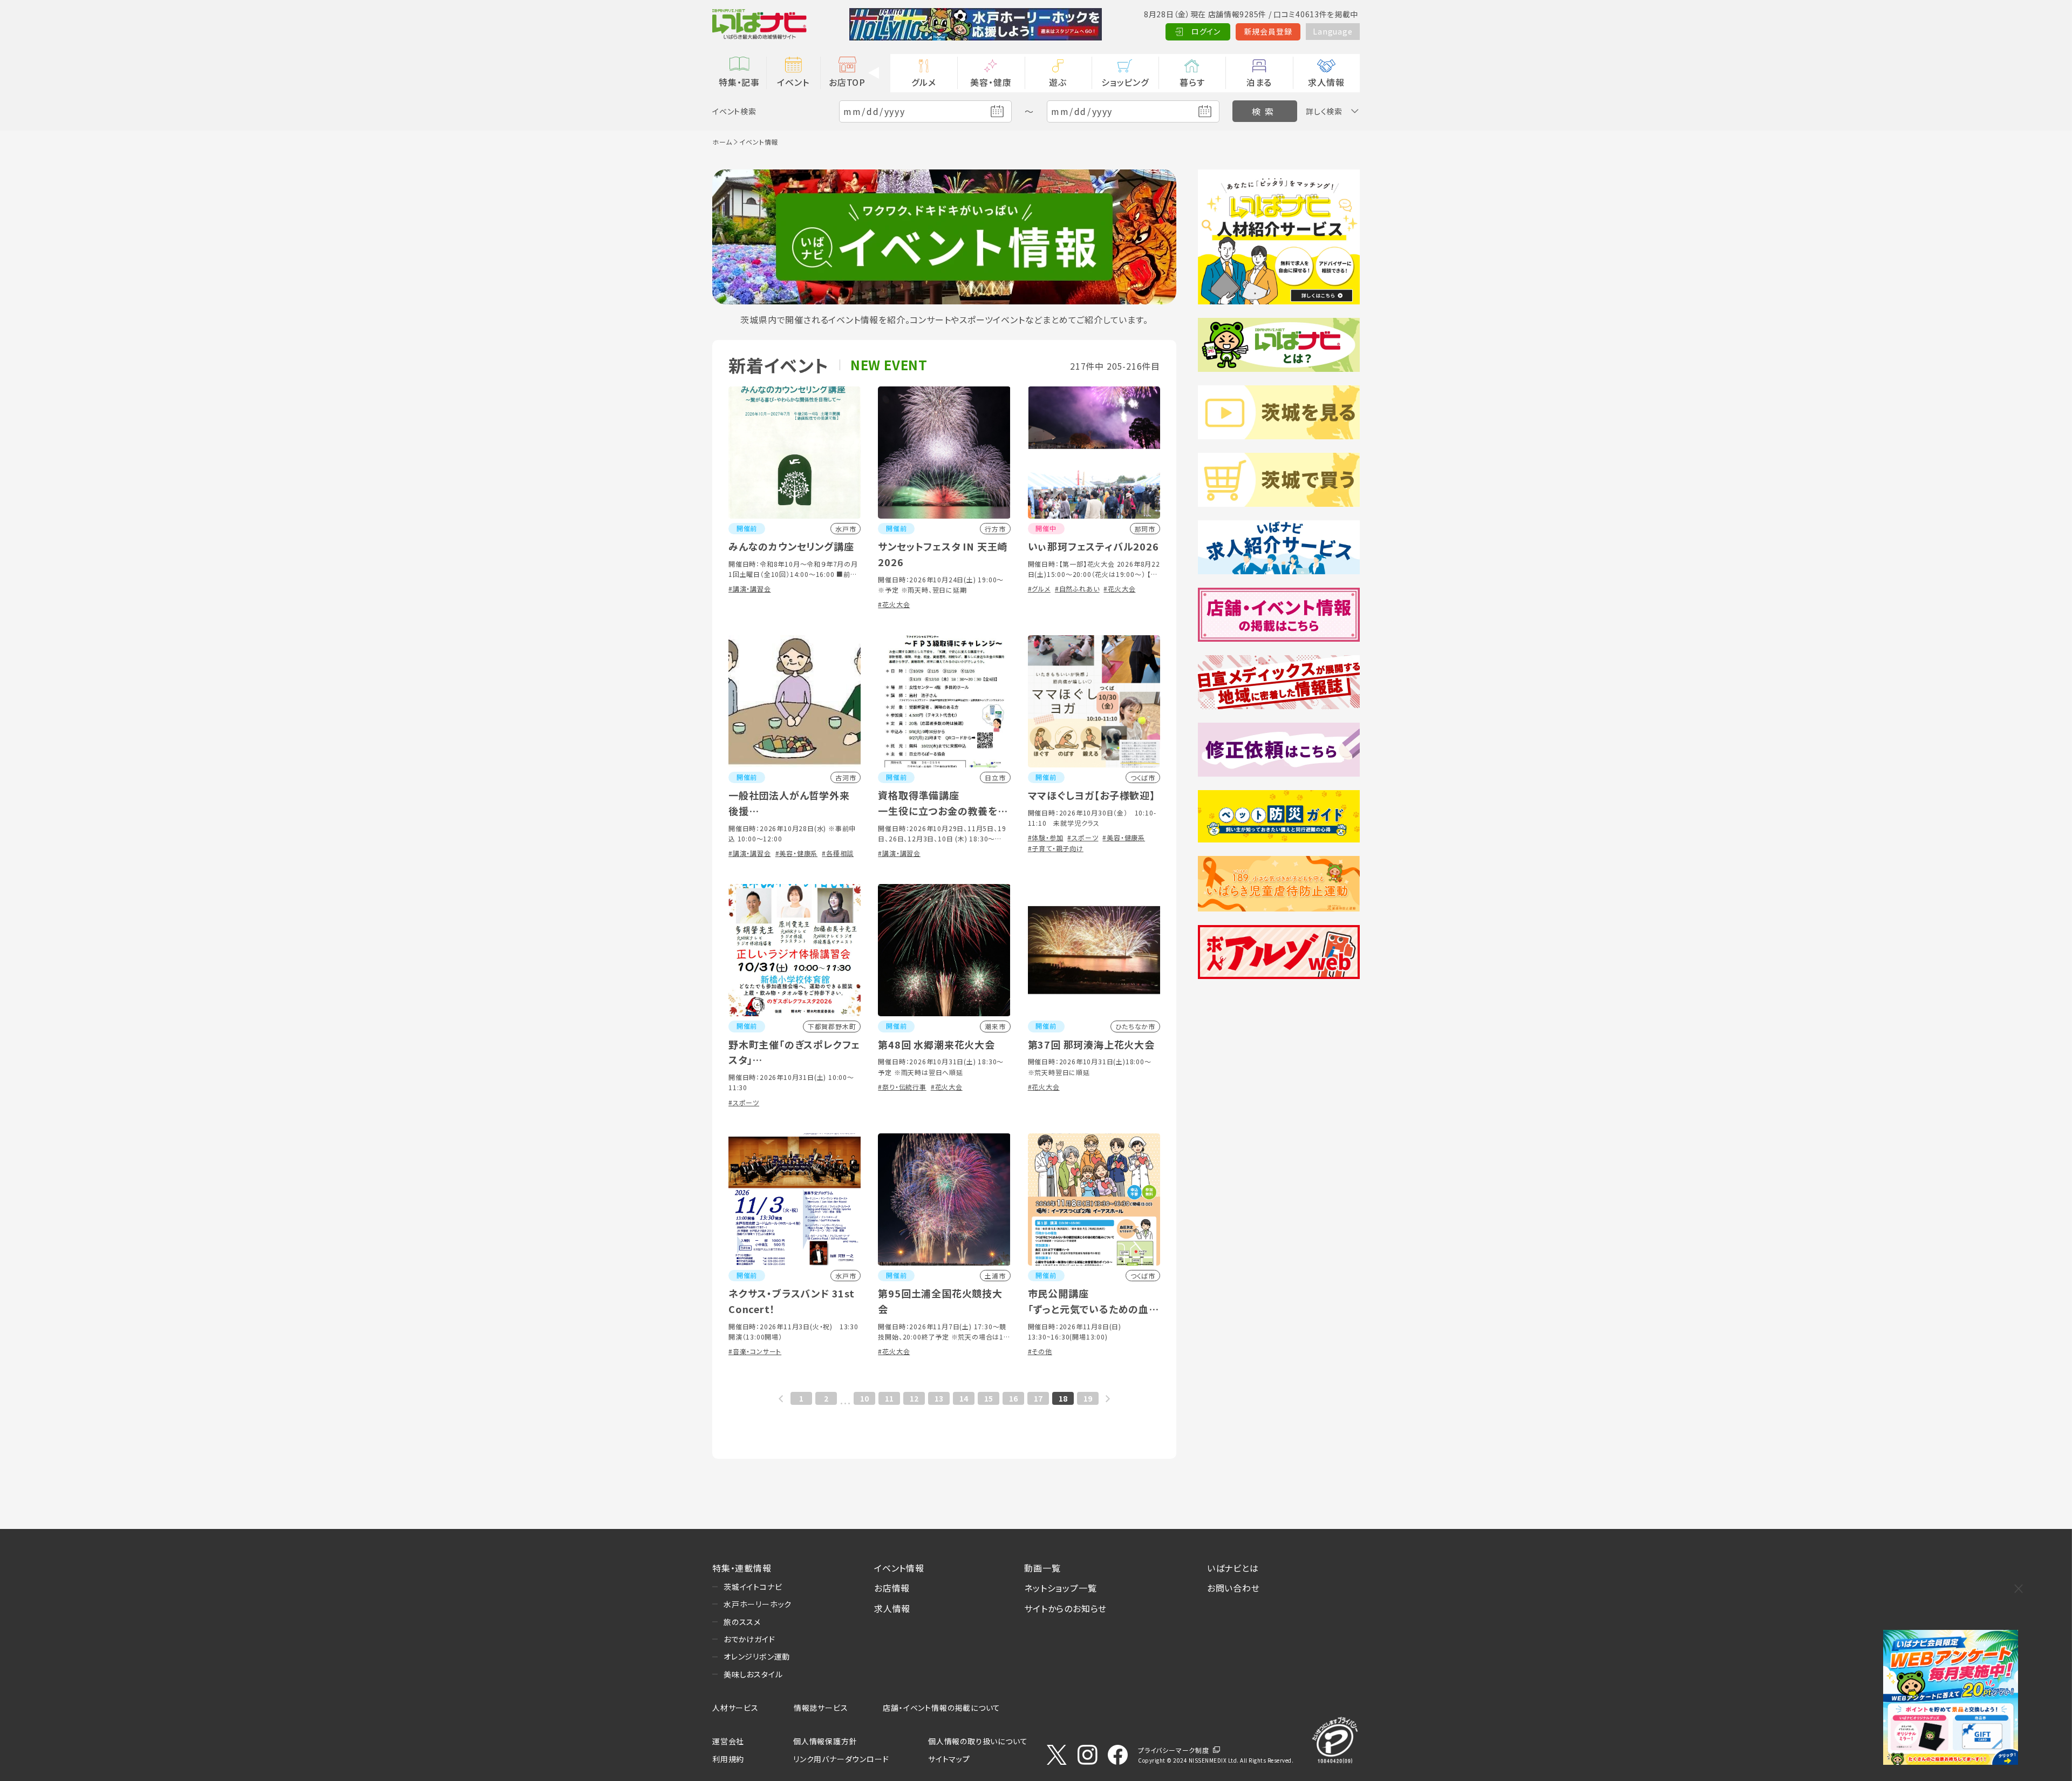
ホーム (722, 142)
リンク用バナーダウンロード (841, 1759)
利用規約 (728, 1759)
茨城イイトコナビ (753, 1587)
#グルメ (1039, 589)
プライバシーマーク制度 (1174, 1750)
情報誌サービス (821, 1708)
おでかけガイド (749, 1639)
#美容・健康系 (797, 853)
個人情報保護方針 (825, 1741)
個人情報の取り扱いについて (978, 1741)
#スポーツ (1083, 837)
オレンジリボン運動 (757, 1656)
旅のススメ (742, 1622)
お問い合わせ (1233, 1588)
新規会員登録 (1268, 31)
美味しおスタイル (753, 1674)
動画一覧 (1042, 1568)
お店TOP (847, 82)
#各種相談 (838, 853)
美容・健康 (991, 82)
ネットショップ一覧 (1060, 1588)
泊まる (1259, 82)
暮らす (1192, 82)
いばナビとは (1233, 1568)
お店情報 (892, 1588)
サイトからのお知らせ (1065, 1608)
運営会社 (728, 1741)
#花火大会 (894, 604)
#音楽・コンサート (755, 1351)
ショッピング (1125, 82)
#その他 (1040, 1351)
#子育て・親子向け (1056, 848)
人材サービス (735, 1708)
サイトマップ (949, 1759)
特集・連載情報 (742, 1568)
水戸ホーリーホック (758, 1604)
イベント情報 (899, 1568)
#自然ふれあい (1077, 589)
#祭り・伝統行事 (902, 1087)
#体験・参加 (1046, 837)
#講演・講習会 (750, 589)
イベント (793, 82)
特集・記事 (739, 82)
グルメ (923, 82)
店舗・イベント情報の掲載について (942, 1708)
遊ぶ (1058, 82)
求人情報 (1326, 82)
